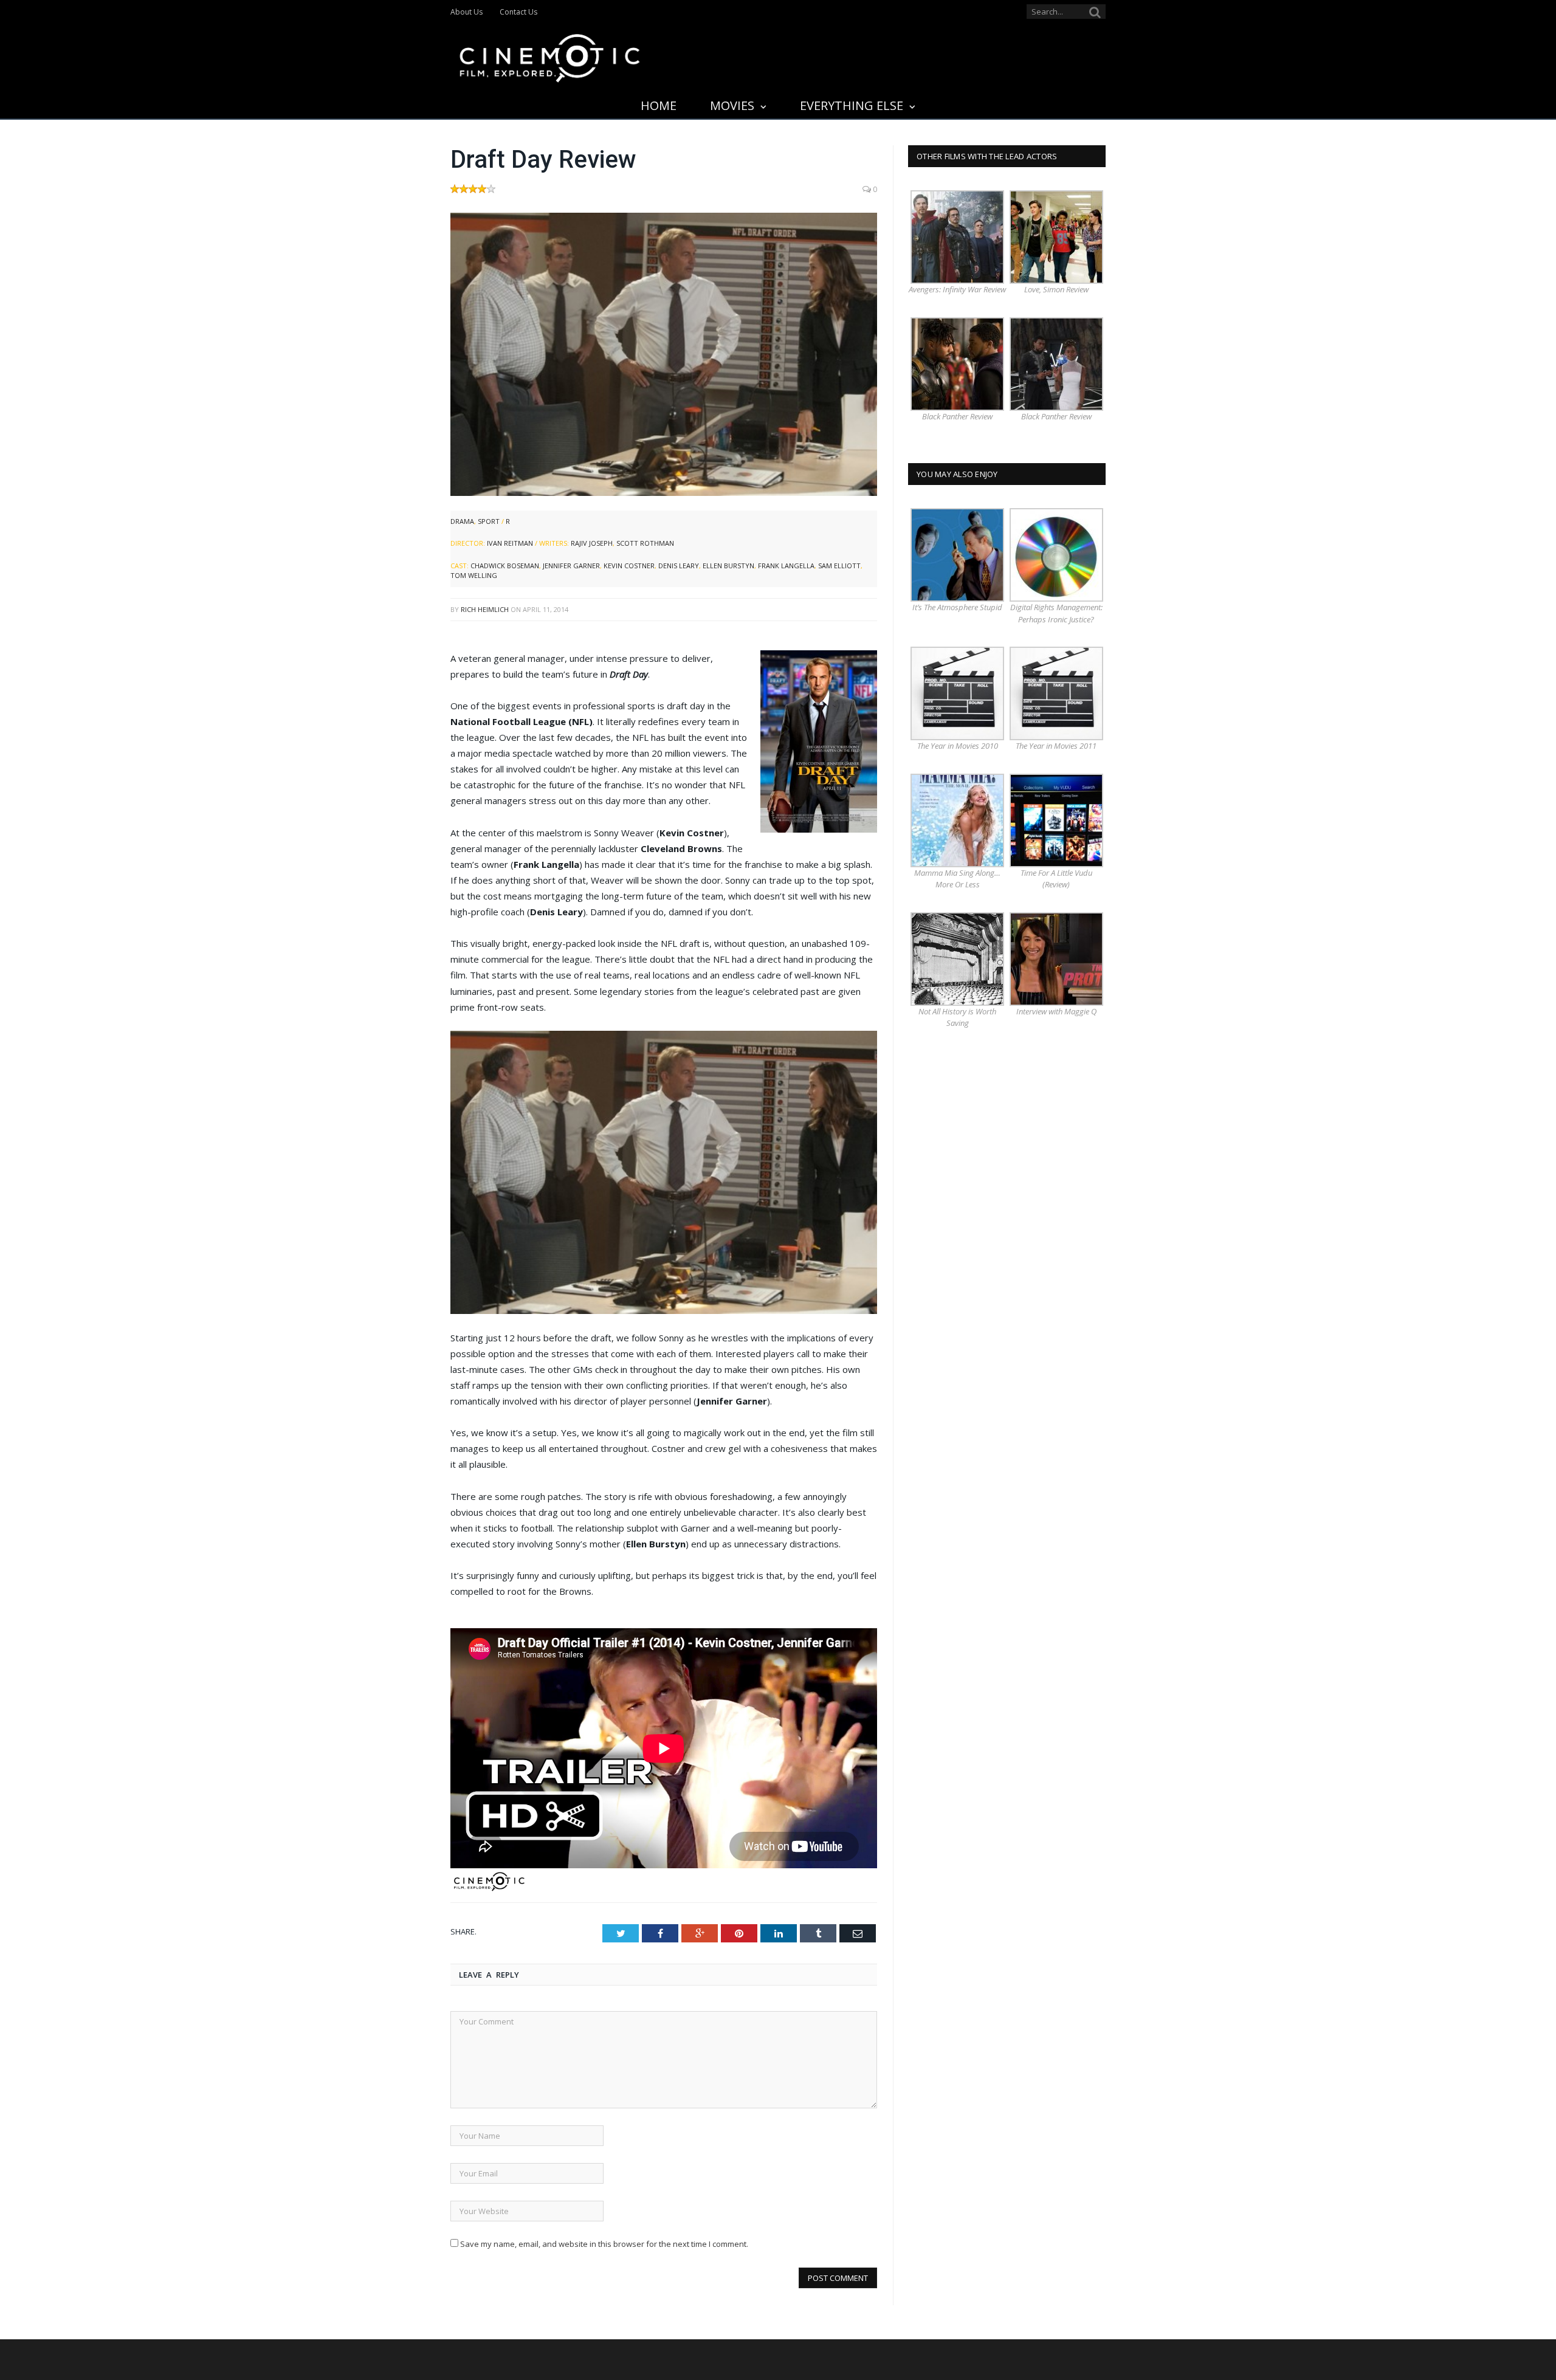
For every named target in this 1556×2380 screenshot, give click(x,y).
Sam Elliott (839, 566)
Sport (489, 521)
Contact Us (518, 12)
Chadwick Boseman (505, 566)
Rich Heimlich (485, 609)
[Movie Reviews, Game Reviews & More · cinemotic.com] (550, 56)
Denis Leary (679, 566)
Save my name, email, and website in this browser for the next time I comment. (604, 2244)
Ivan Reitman (510, 543)
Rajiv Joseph (592, 543)
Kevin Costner (629, 566)
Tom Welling (474, 575)
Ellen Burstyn (728, 566)
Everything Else (852, 105)
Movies (732, 105)
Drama (462, 521)
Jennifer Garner (571, 566)
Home (659, 105)
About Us (466, 12)
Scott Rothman (645, 543)
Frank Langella (786, 566)
